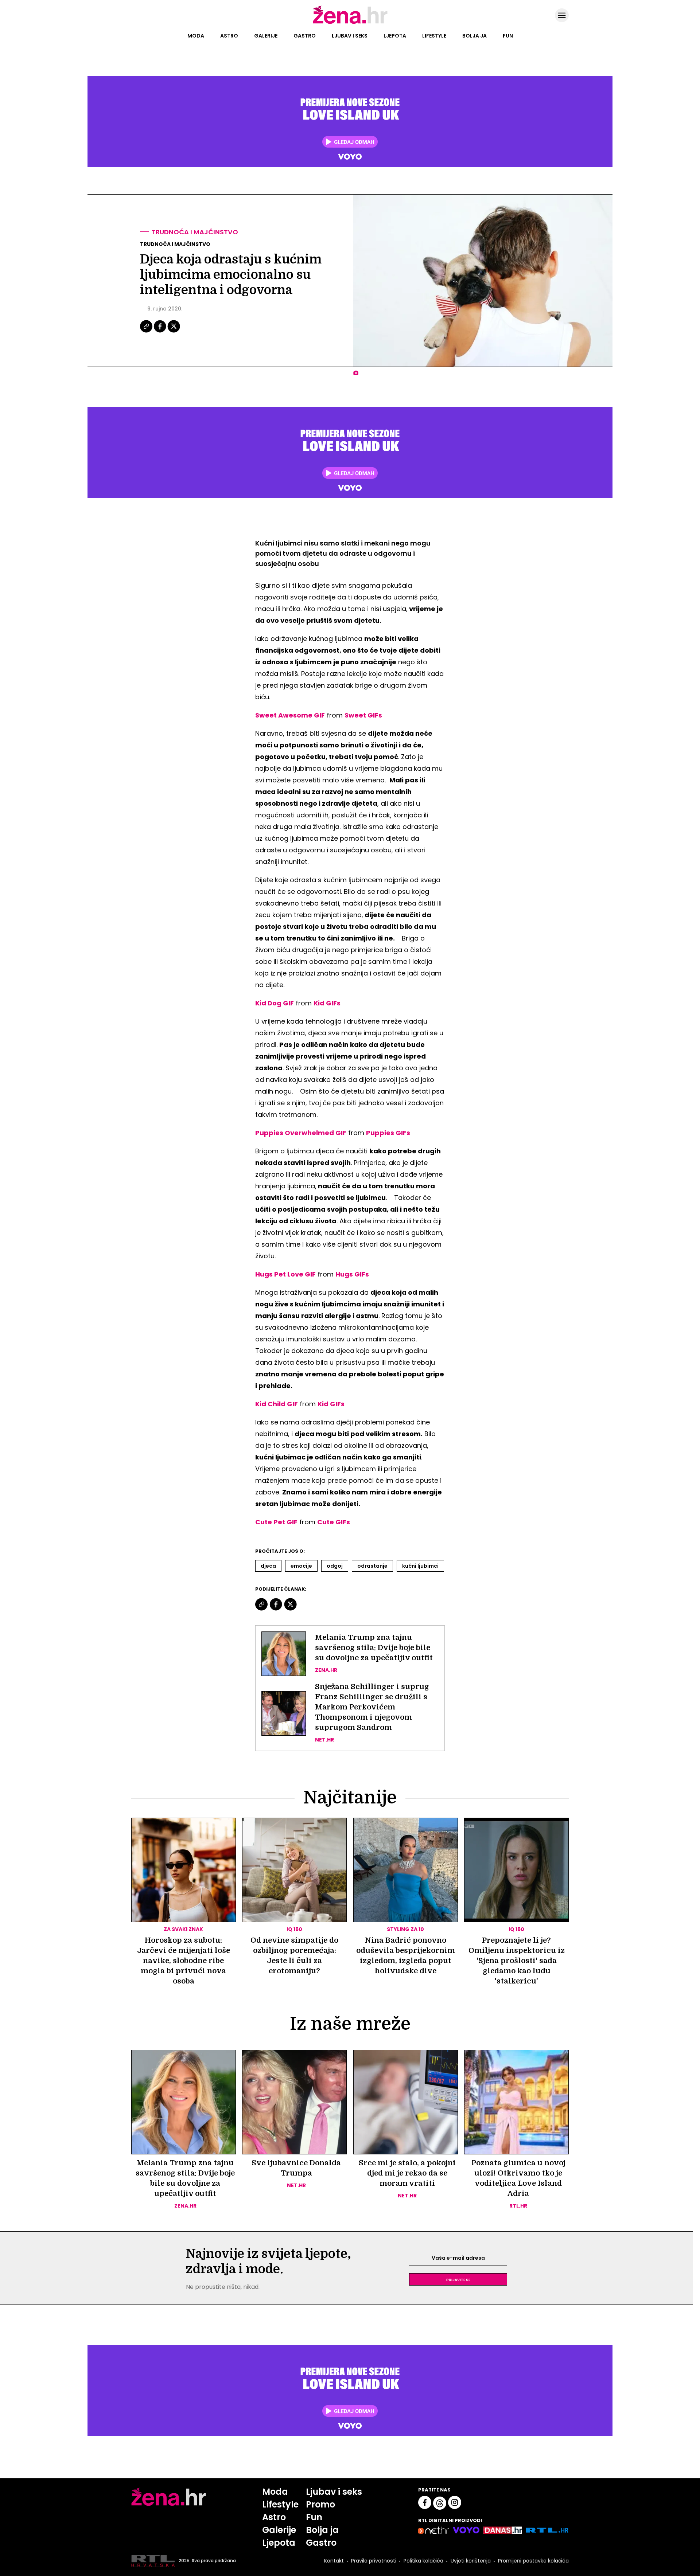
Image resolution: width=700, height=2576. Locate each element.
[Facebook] (160, 332)
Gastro (305, 36)
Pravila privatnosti (374, 2561)
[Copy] (147, 332)
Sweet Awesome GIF (290, 715)
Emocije (301, 1566)
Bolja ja (475, 36)
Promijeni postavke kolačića (533, 2561)
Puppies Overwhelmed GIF (301, 1133)
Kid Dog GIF (275, 1003)
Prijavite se (458, 2279)
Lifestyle (434, 36)
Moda (196, 36)
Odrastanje (372, 1566)
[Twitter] (174, 332)
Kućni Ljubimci (420, 1566)
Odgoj (335, 1566)
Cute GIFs (334, 1522)
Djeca (268, 1566)
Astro (229, 36)
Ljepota (395, 36)
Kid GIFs (327, 1003)
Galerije (266, 36)
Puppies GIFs (388, 1133)
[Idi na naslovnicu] (350, 23)
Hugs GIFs (352, 1274)
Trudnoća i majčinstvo (195, 232)
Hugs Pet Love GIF (285, 1274)
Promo (320, 2504)
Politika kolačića (423, 2561)
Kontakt (334, 2561)
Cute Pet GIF (276, 1522)
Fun (508, 36)
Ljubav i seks (350, 36)
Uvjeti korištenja (471, 2561)
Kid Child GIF (277, 1404)
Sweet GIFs (363, 715)
